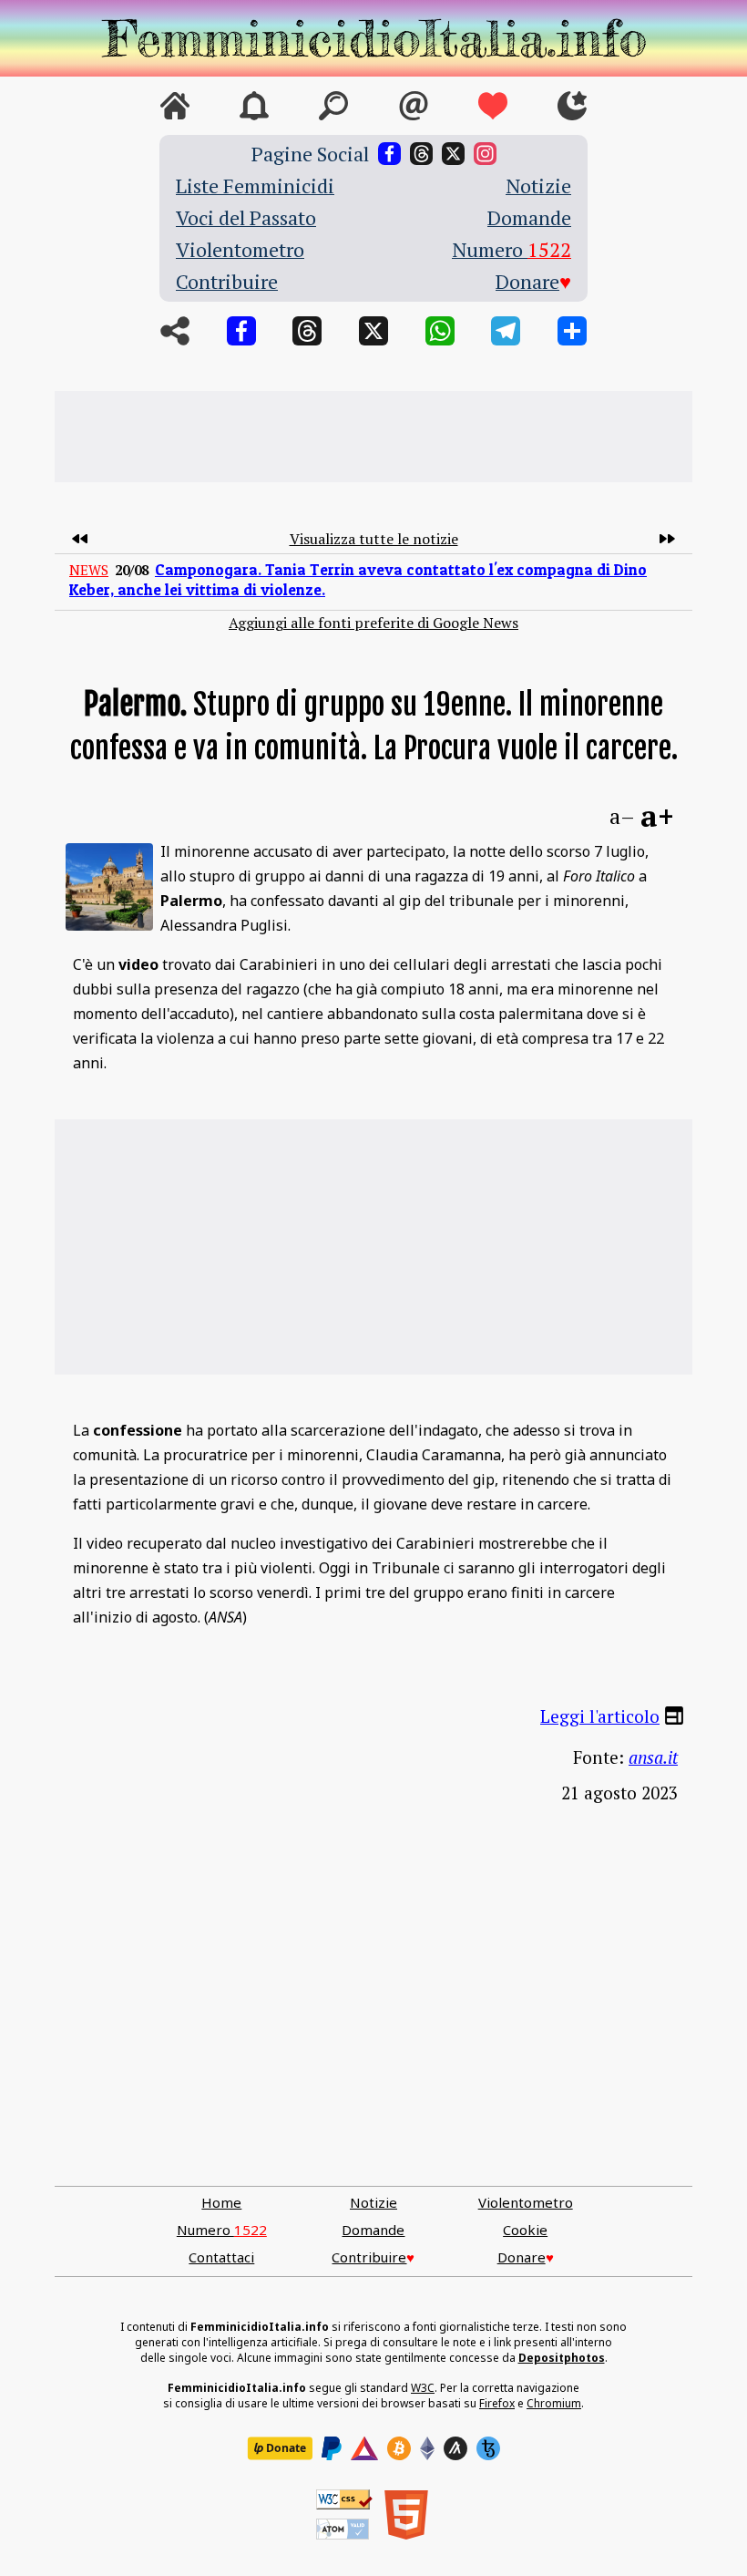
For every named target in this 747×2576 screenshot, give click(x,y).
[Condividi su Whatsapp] (440, 331)
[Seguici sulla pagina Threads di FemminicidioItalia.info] (421, 154)
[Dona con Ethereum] (427, 2448)
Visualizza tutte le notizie (374, 539)
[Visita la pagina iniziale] (175, 106)
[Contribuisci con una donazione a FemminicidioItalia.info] (493, 106)
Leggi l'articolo (600, 1716)
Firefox (497, 2403)
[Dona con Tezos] (488, 2448)
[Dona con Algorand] (455, 2448)
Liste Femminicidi (255, 185)
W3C (423, 2388)
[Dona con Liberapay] (280, 2448)
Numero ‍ (512, 249)
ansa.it (653, 1757)
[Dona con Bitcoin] (399, 2448)
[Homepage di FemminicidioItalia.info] (373, 38)
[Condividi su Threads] (307, 331)
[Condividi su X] (373, 331)
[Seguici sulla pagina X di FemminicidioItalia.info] (453, 154)
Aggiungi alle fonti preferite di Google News (373, 623)
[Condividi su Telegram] (506, 331)
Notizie (538, 185)
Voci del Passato (246, 217)
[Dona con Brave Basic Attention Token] (364, 2448)
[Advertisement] (373, 437)
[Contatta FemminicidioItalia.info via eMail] (414, 106)
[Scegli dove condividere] (572, 331)
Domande (529, 217)
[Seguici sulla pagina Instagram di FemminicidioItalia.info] (485, 154)
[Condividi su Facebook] (241, 331)
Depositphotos (562, 2358)
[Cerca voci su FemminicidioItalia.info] (333, 106)
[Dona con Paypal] (332, 2448)
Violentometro (240, 249)
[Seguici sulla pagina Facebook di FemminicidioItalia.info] (389, 154)
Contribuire (227, 281)
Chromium (554, 2403)
